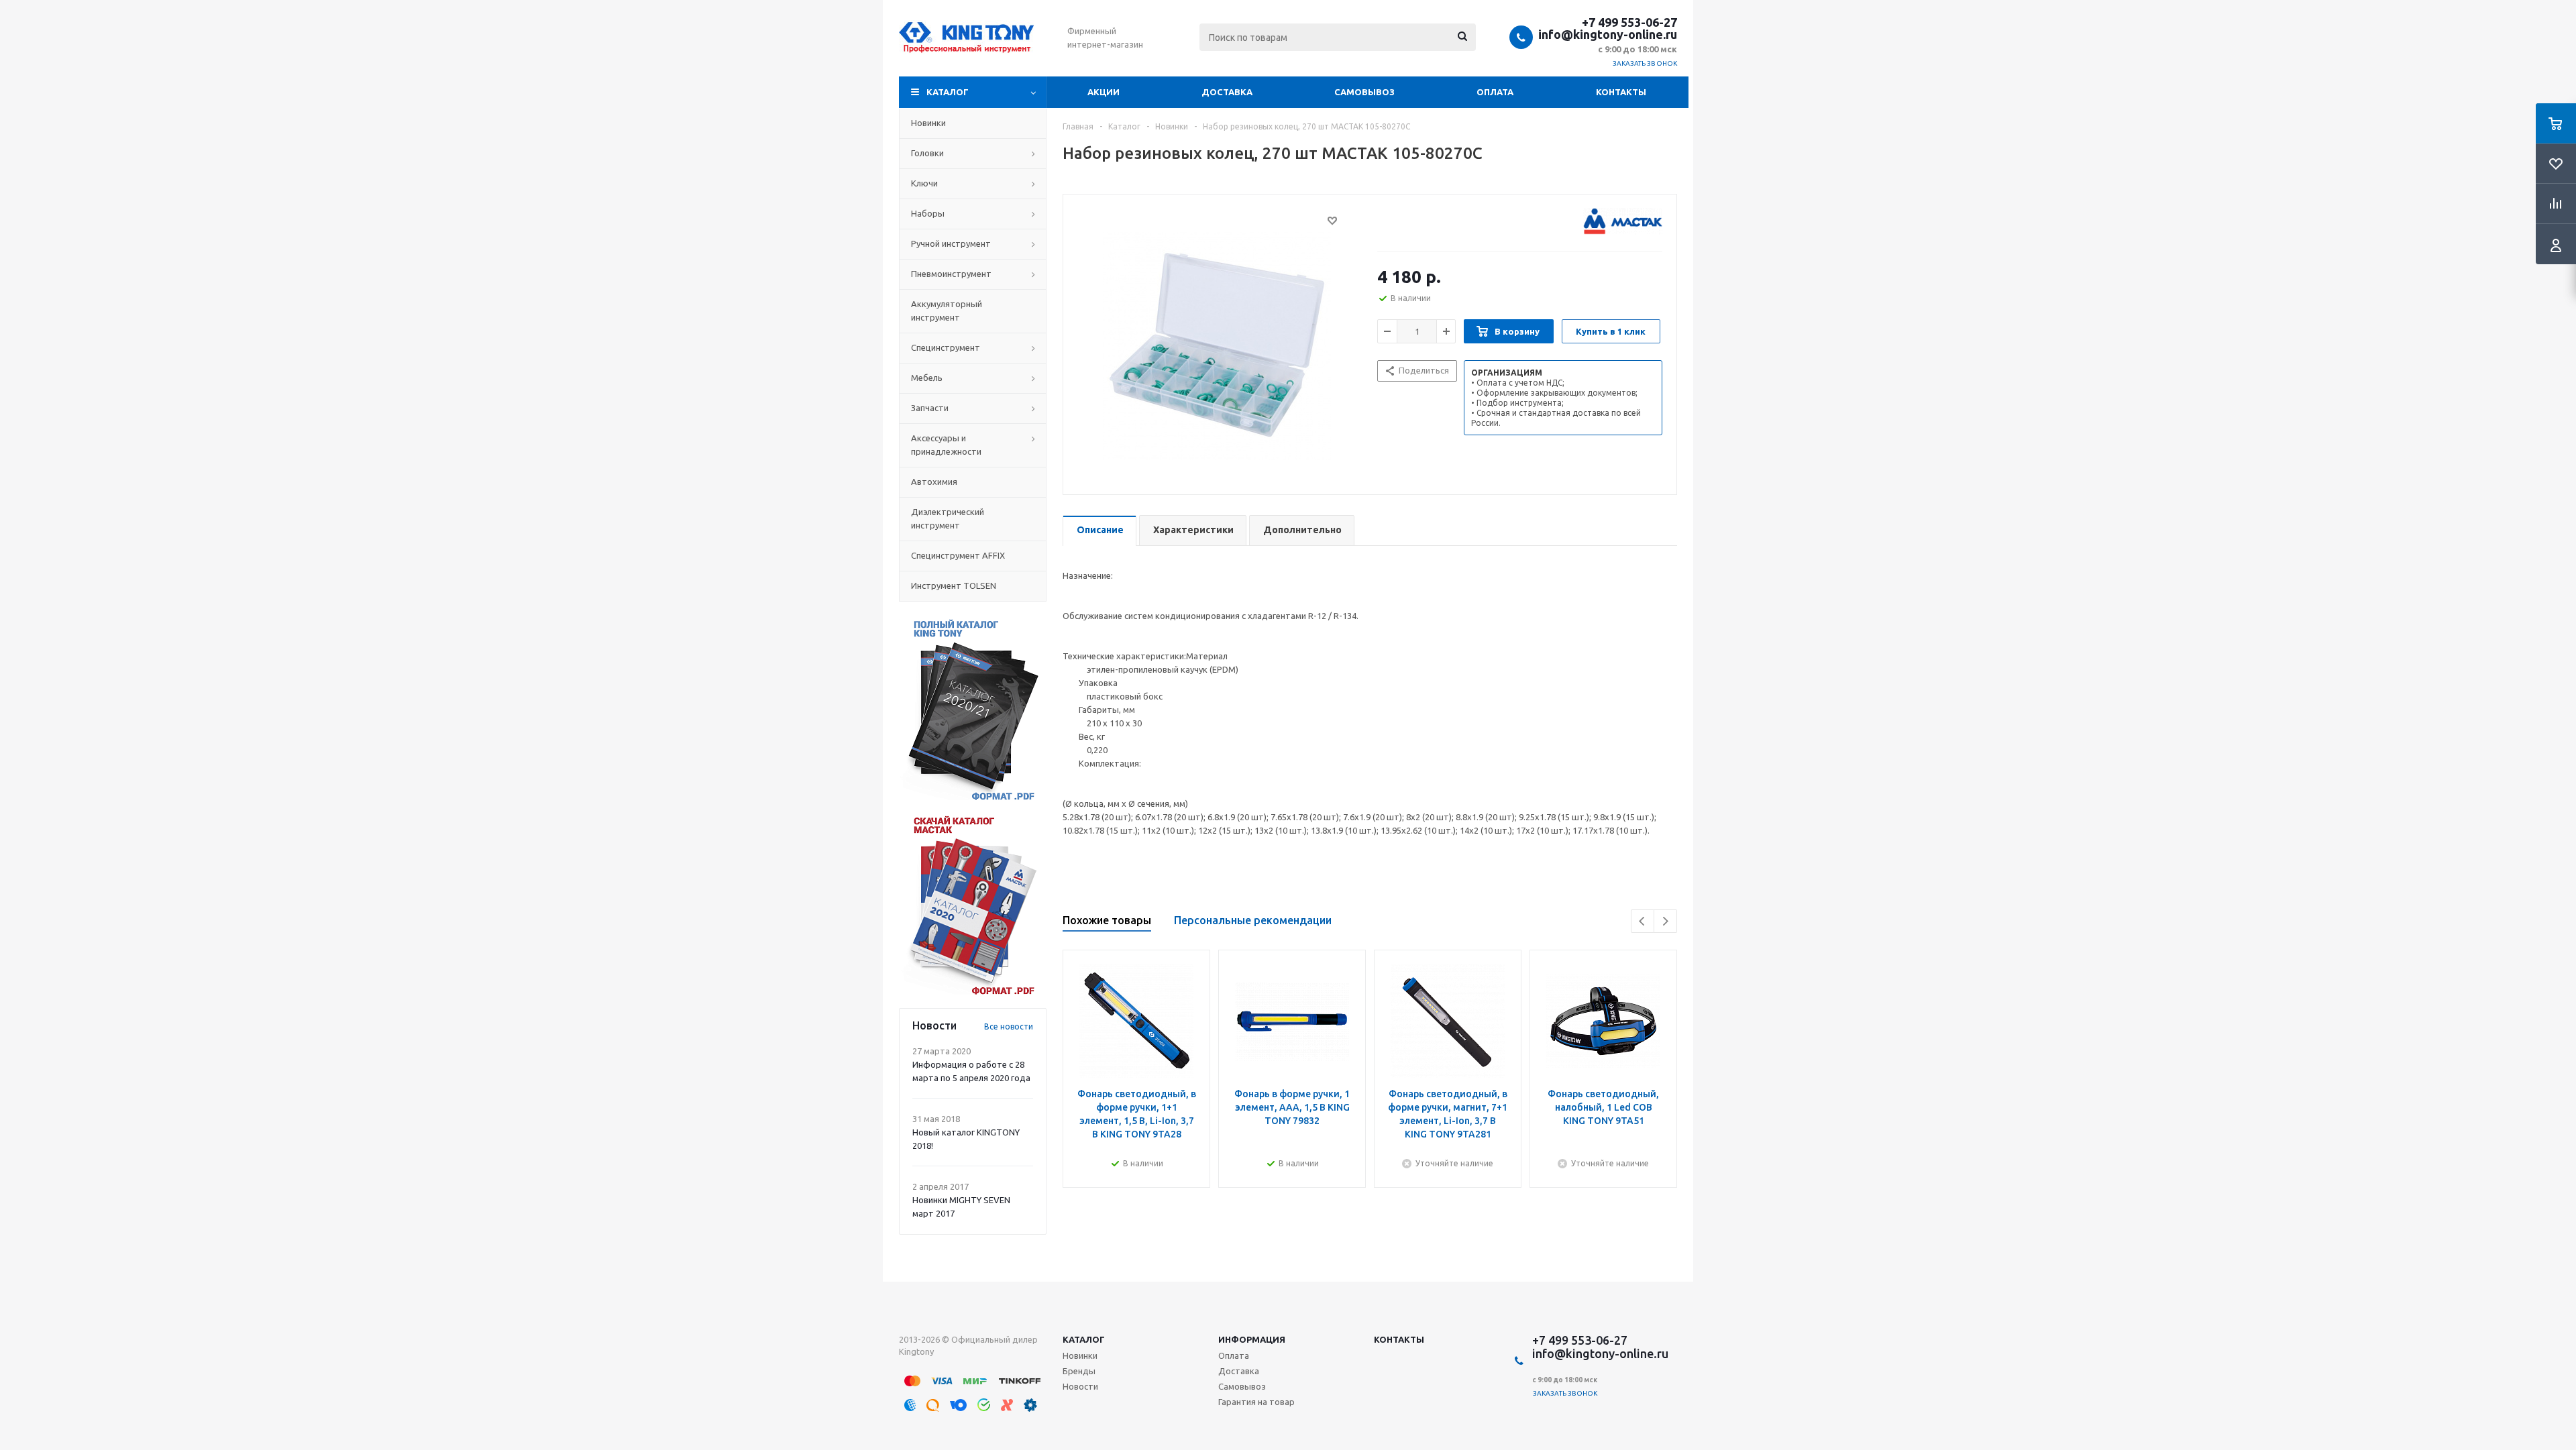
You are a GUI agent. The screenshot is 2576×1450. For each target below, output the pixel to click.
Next (1665, 921)
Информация (1252, 1339)
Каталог (948, 92)
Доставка (1227, 92)
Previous (1643, 921)
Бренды (1079, 1371)
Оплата (1495, 92)
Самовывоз (1364, 92)
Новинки (1080, 1355)
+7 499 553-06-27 (1629, 22)
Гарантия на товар (1256, 1402)
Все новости (1009, 1026)
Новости (1080, 1386)
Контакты (1621, 92)
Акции (1104, 92)
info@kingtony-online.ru (1608, 34)
